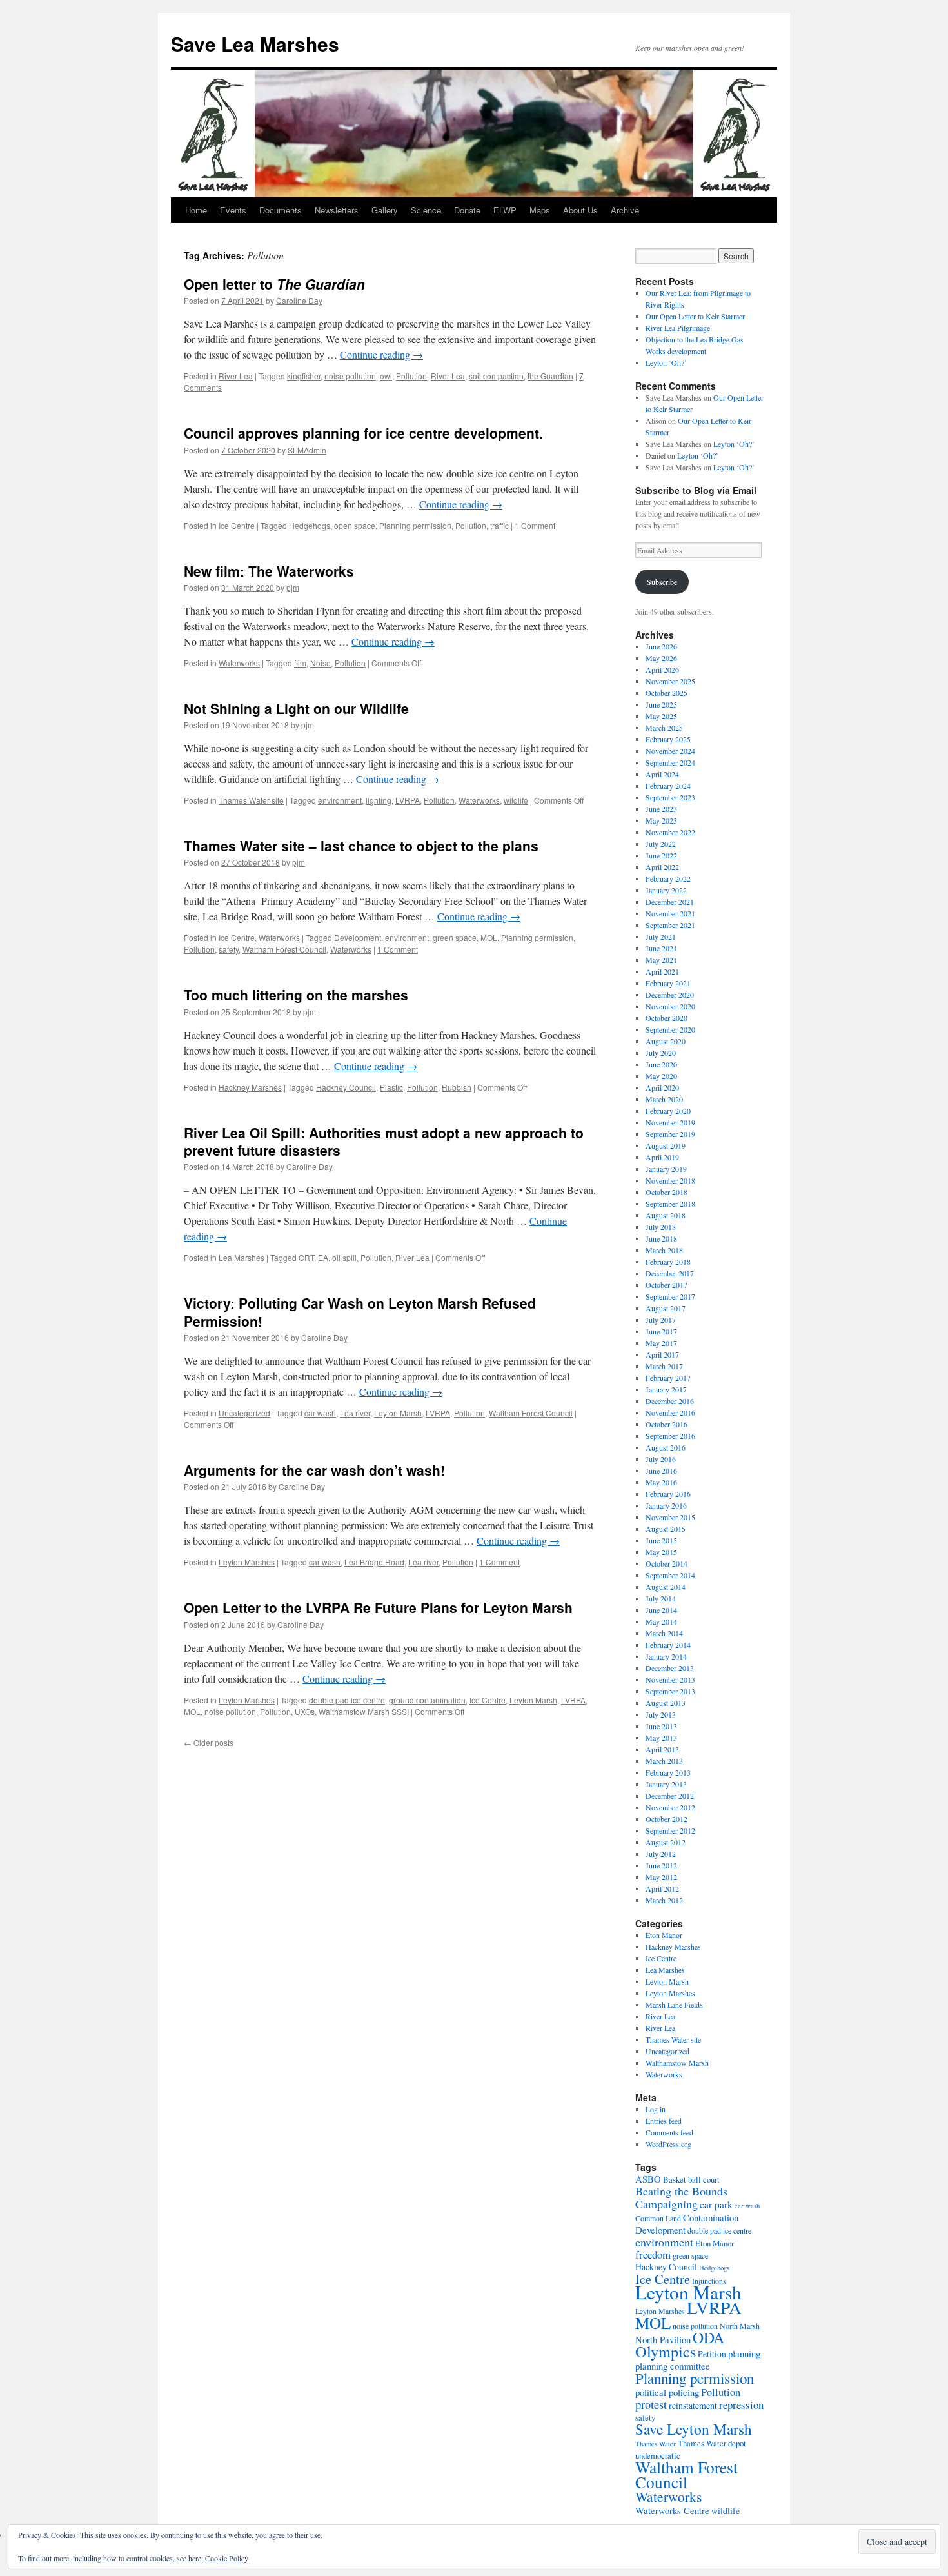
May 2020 (661, 1076)
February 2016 (668, 1494)
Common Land (658, 2218)
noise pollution (350, 376)
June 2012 (661, 1865)
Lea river (355, 1413)
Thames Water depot (712, 2443)
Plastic (391, 1087)
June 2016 (661, 1471)
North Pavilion (663, 2339)
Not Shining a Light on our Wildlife (296, 708)
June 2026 (661, 646)
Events (233, 210)
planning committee (673, 2366)
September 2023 (670, 797)
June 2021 (661, 948)
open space (355, 525)
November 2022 (670, 832)
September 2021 (670, 925)
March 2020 (664, 1099)
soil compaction (496, 376)
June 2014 (661, 1610)
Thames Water (656, 2444)
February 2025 (668, 739)
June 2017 (661, 1331)
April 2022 (662, 867)
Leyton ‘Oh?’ (666, 362)
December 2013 (670, 1668)
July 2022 (661, 844)
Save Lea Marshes (255, 44)
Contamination (711, 2217)
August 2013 (666, 1703)
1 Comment (535, 525)
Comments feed (669, 2132)
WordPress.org (668, 2144)
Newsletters (337, 210)
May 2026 (661, 658)
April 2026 (662, 669)
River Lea (236, 376)
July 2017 (661, 1320)
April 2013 (662, 1749)
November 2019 (670, 1122)
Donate (467, 210)
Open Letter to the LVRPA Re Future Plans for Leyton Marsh (378, 1607)
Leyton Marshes (247, 1562)
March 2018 (664, 1250)
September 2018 (670, 1204)
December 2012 (670, 1796)
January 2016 (666, 1505)
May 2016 (661, 1482)
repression (741, 2405)
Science (426, 210)
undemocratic (658, 2455)
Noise (321, 663)
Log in (656, 2109)
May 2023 (661, 820)
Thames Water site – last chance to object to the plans (361, 846)
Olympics (666, 2351)
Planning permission (415, 525)
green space (455, 937)
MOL (489, 937)
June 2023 (661, 809)
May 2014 (661, 1621)
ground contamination (427, 1700)
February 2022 (668, 878)
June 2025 (661, 704)
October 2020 (667, 1018)
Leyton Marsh (398, 1413)
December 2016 (670, 1401)
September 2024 (670, 762)
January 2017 (666, 1389)
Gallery (385, 210)
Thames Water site (251, 800)
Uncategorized (244, 1413)
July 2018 (661, 1227)
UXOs (305, 1711)
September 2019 (670, 1134)
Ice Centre (237, 525)
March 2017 (664, 1366)
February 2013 (668, 1772)
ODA (708, 2337)
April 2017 (662, 1354)
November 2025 (670, 681)
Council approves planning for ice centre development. (363, 433)
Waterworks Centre (672, 2510)
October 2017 (667, 1285)
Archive (625, 210)
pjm (293, 587)
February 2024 (668, 786)
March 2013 (664, 1761)
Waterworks (239, 663)
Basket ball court (691, 2179)
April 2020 (662, 1087)
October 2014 (667, 1563)
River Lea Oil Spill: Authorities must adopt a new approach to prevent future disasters (384, 1141)
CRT (306, 1257)
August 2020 (666, 1041)
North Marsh (740, 2326)
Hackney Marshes (250, 1087)
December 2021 (670, 902)
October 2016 (667, 1424)
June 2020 (661, 1064)
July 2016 (661, 1459)
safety (229, 949)
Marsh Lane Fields (674, 2005)
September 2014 (670, 1575)
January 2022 (666, 890)
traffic (499, 525)
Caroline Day (299, 300)
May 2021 (661, 960)
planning (744, 2353)
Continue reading (381, 354)
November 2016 (670, 1412)
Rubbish (457, 1087)
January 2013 (666, 1784)
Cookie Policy (227, 2558)
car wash (320, 1413)
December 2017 (670, 1273)
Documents (281, 210)
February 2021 (668, 983)
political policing (667, 2392)
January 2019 (666, 1169)
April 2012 (662, 1888)
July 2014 (661, 1598)
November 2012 (670, 1807)
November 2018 (670, 1180)
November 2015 (670, 1517)
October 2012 (667, 1819)
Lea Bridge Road (374, 1562)
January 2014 (666, 1656)
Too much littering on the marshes (296, 995)
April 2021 (662, 971)
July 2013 (661, 1714)
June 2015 (661, 1540)
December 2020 (670, 995)
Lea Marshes (242, 1257)
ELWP (505, 210)
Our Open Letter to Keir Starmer (695, 316)
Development (358, 937)
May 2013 (661, 1738)
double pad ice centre (347, 1700)
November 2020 (670, 1006)
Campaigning (667, 2204)
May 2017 (661, 1343)
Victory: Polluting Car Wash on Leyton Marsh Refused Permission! (360, 1312)
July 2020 (661, 1053)
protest (651, 2404)
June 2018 (661, 1238)
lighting (379, 800)
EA (323, 1257)
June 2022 (661, 855)
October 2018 (667, 1192)
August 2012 (666, 1842)
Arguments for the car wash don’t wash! (314, 1470)
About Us (580, 210)
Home (196, 210)
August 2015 (666, 1529)
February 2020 (668, 1111)
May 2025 (661, 716)
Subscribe (662, 582)
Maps (540, 210)
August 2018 (666, 1215)
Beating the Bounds (681, 2191)
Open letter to (274, 284)
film (300, 663)
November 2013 (670, 1679)
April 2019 (662, 1157)
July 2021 (661, 936)
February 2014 (668, 1645)
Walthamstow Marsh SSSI (364, 1711)
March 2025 (664, 728)
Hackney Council (346, 1087)
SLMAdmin (307, 450)
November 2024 (670, 751)
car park (716, 2204)
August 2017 (666, 1308)
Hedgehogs (310, 525)
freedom (653, 2254)
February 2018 (668, 1262)
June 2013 (661, 1726)
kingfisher (304, 376)
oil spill (344, 1257)
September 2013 (670, 1691)
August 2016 (666, 1447)
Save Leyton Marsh (694, 2429)
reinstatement (693, 2405)
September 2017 (670, 1296)
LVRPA (408, 800)
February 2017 (668, 1378)
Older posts (209, 1742)
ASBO (648, 2179)
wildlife (516, 800)
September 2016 (670, 1436)
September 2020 (670, 1029)
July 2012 (661, 1854)
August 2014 (666, 1587)
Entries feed (664, 2121)
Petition (712, 2354)
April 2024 (662, 774)
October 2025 (667, 693)
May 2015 (661, 1552)
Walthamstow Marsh (677, 2063)
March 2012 (664, 1900)
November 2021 (670, 913)
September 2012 (670, 1830)
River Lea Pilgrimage (678, 328)
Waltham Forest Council (284, 949)
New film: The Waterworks (269, 571)
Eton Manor (664, 1935)
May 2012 (661, 1877)
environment (340, 800)
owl (386, 376)
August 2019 (666, 1145)
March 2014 (664, 1633)
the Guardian (550, 376)
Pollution (411, 376)
